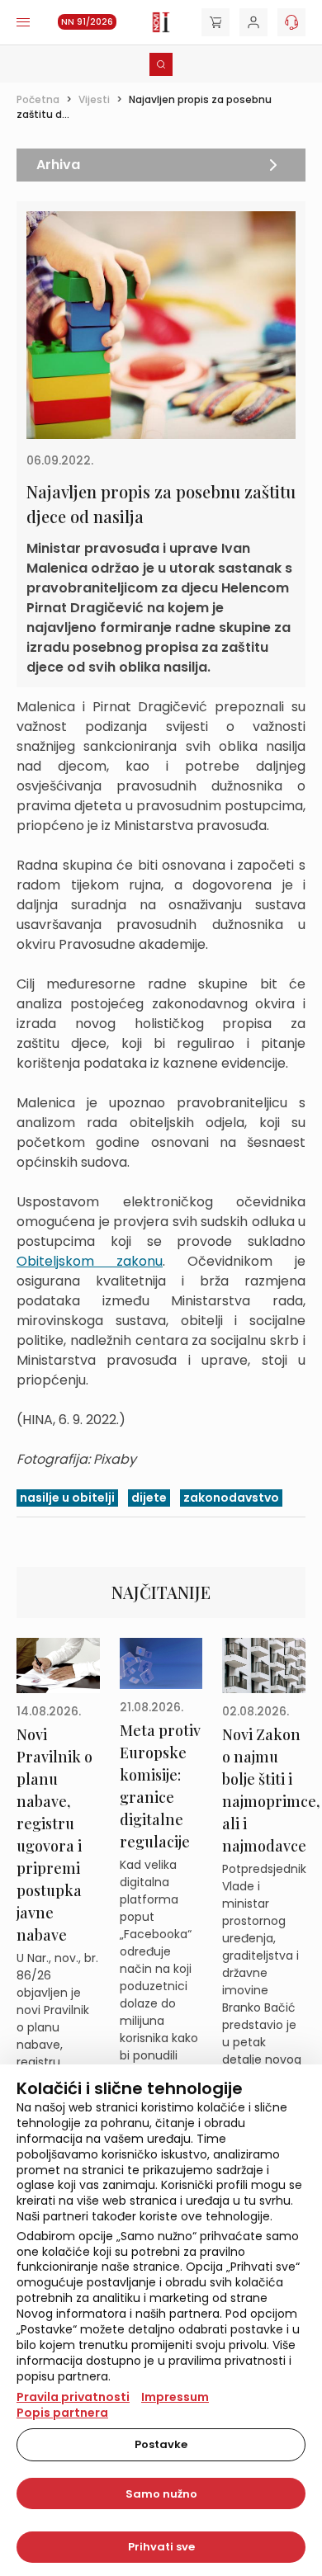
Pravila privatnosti (73, 2397)
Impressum (175, 2397)
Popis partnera (62, 2413)
